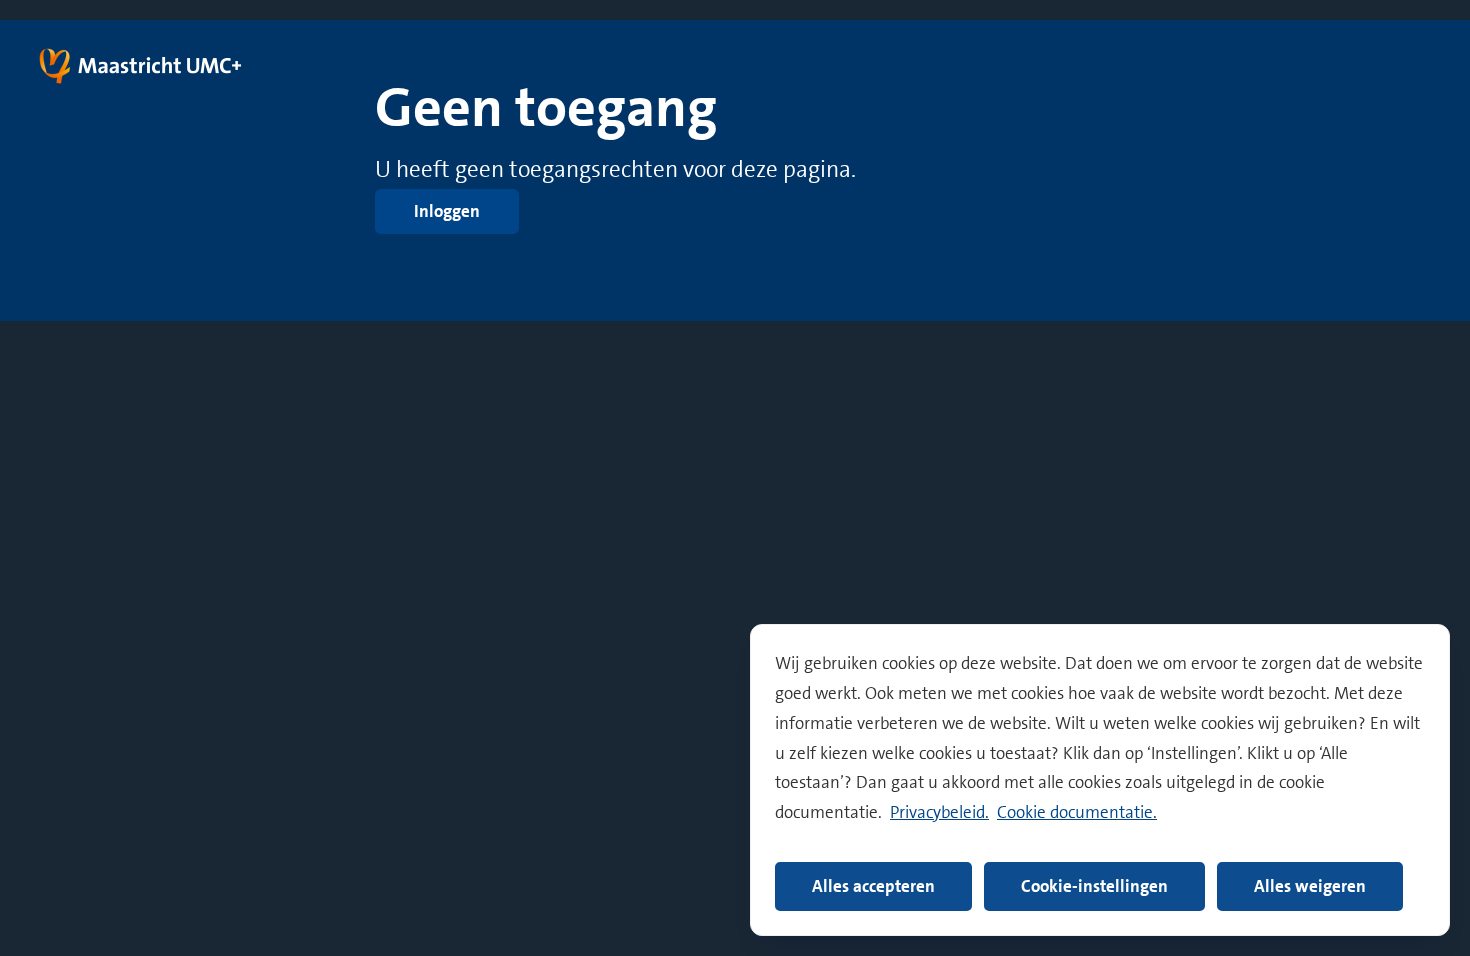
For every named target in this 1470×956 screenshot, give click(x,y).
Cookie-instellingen (1094, 886)
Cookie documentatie (1075, 812)
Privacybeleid (937, 812)
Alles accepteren (873, 886)
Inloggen (447, 211)
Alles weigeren (1310, 886)
